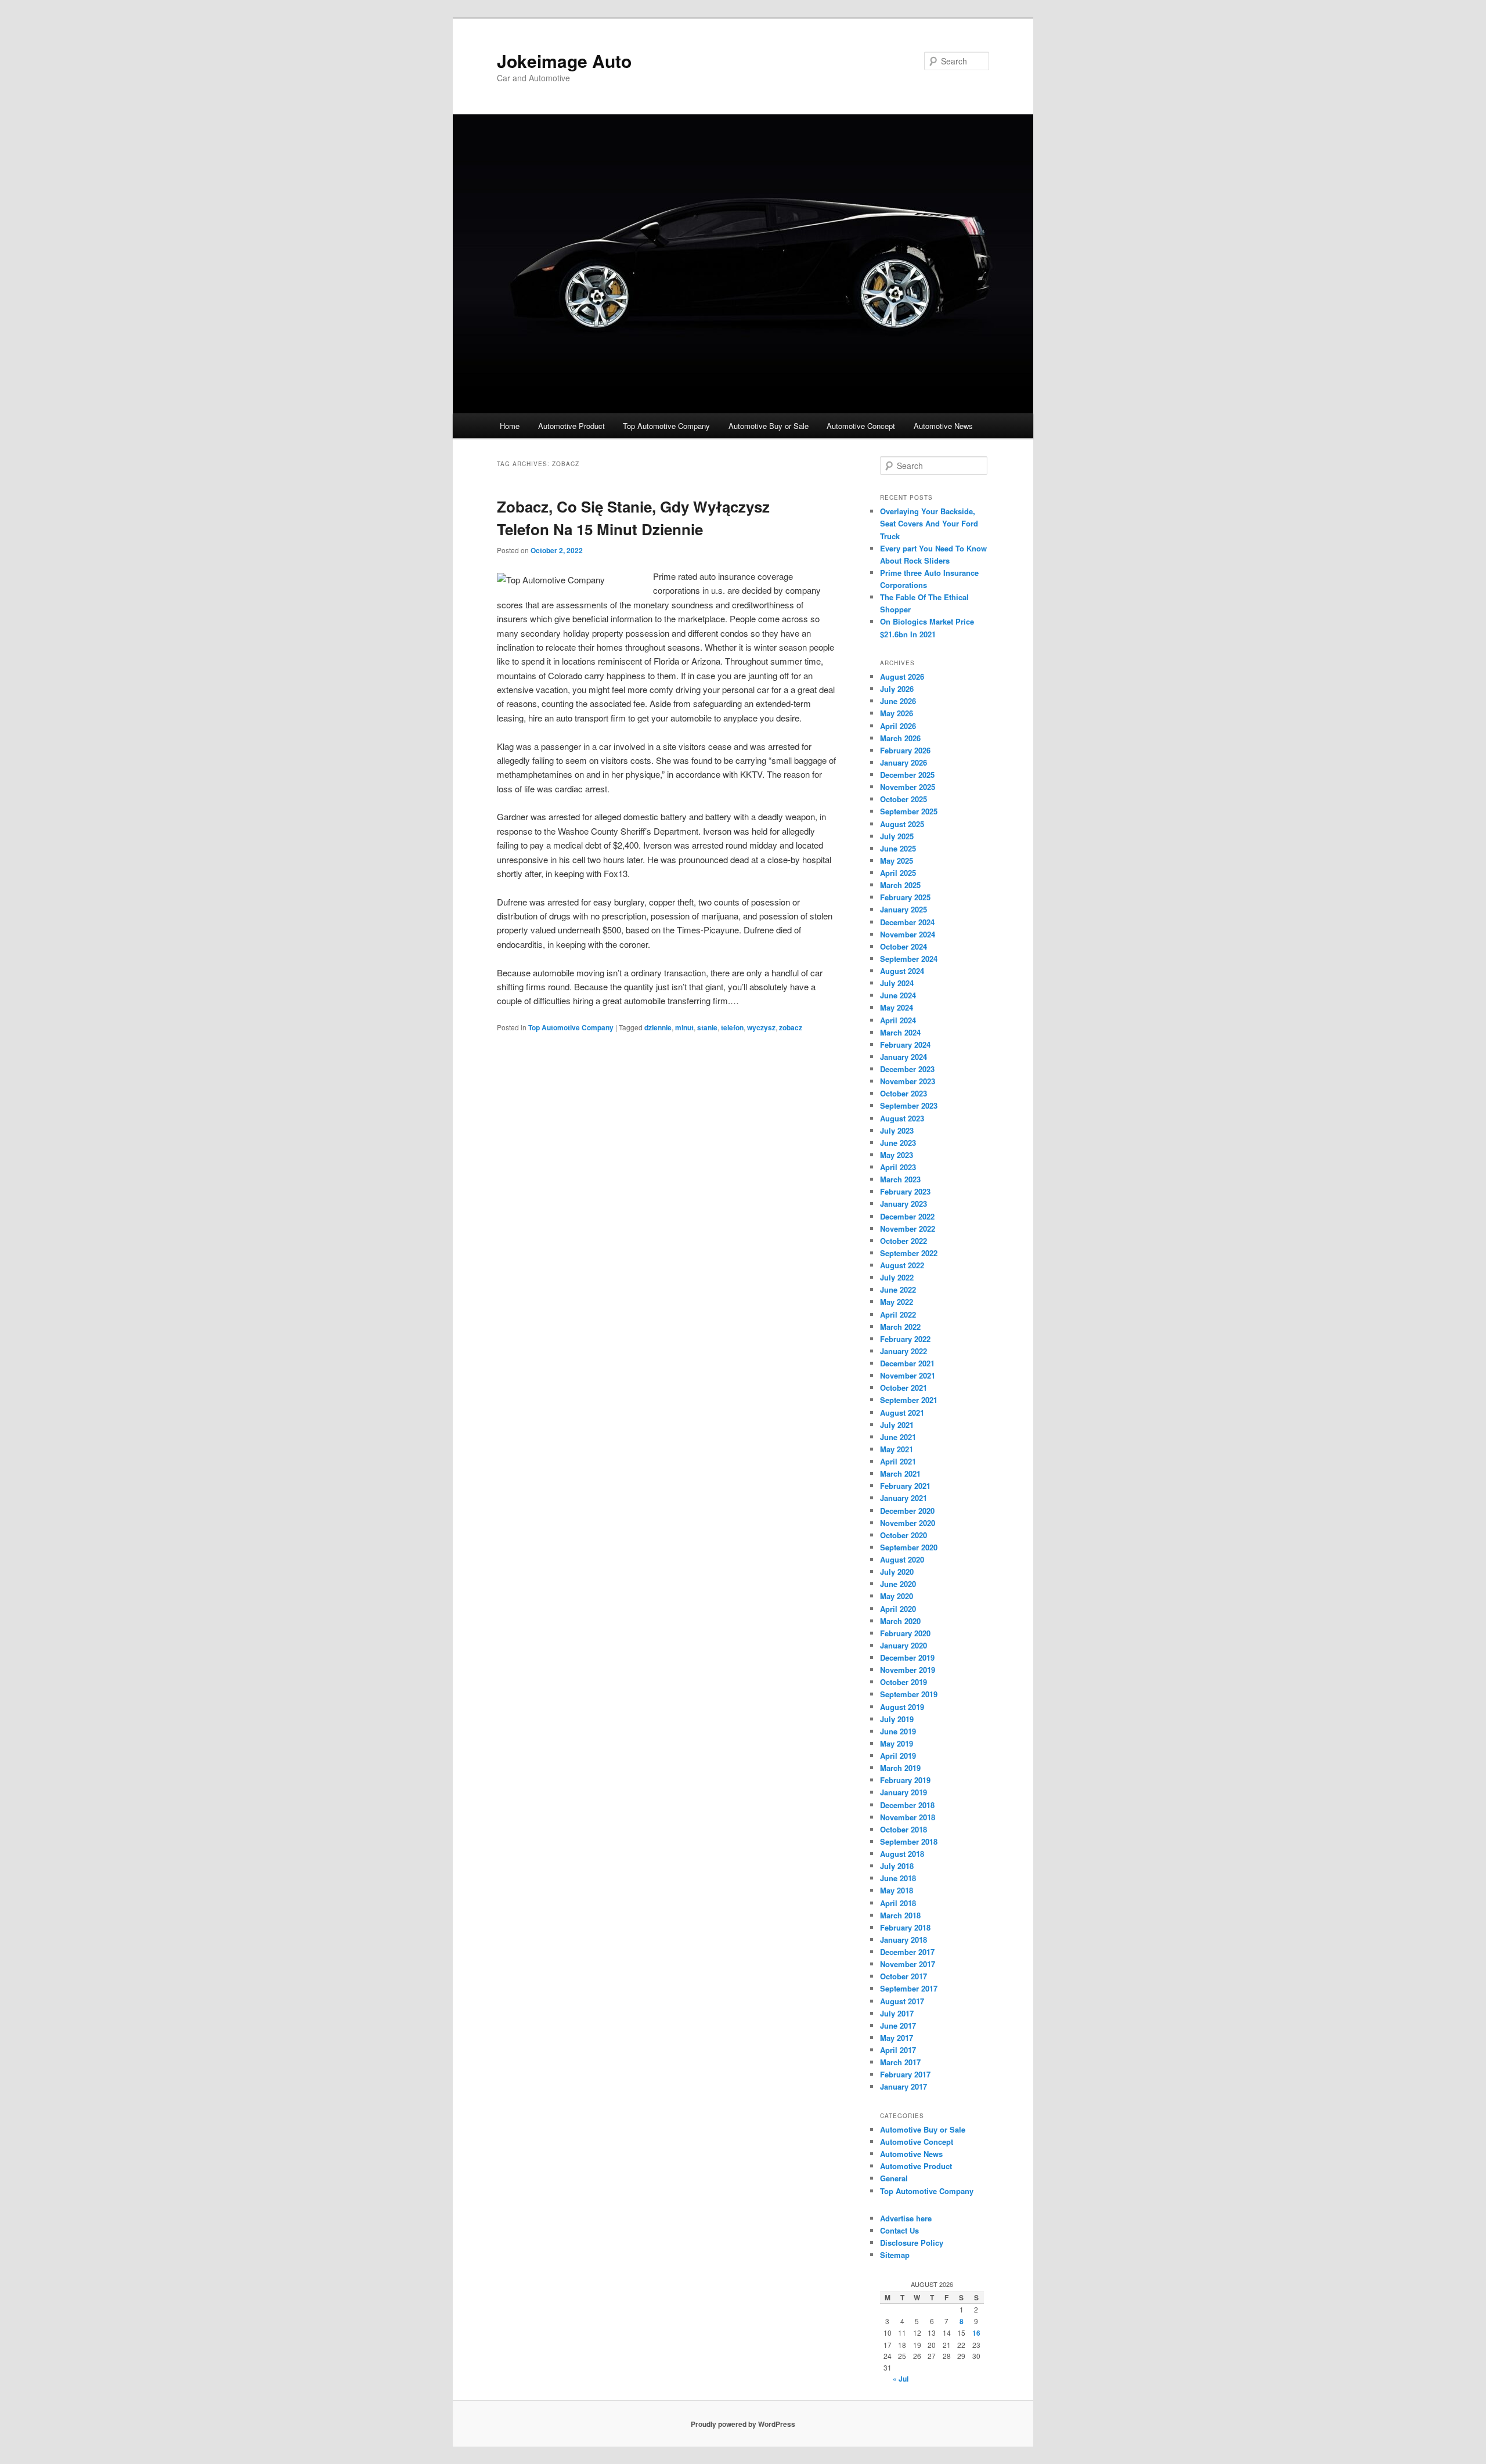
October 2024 (903, 946)
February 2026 (905, 750)
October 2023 (903, 1093)
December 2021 (907, 1363)
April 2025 (898, 873)
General (894, 2178)
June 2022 (898, 1289)
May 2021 (897, 1449)
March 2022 (900, 1327)
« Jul (901, 2379)
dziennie (658, 1027)
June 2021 (898, 1437)
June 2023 (898, 1143)
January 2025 (903, 909)
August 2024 (902, 971)
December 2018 (907, 1805)
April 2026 (898, 726)
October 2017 (903, 1976)
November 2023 (908, 1081)
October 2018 (903, 1829)
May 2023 (897, 1155)
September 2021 (909, 1400)
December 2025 (907, 775)
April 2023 (898, 1167)
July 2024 (897, 983)
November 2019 (908, 1670)
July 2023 (897, 1130)
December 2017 (907, 1952)
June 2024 (898, 995)
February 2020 (905, 1633)
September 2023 (909, 1105)
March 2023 (900, 1179)
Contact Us (899, 2230)
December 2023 (907, 1069)
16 (976, 2333)
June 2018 (898, 1878)
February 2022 (905, 1339)
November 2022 (908, 1229)
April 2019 (898, 1756)
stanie (707, 1027)
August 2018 (902, 1854)
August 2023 (902, 1118)
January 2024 (903, 1057)
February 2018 (905, 1927)
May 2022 (897, 1302)
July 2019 (897, 1719)
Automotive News (943, 426)
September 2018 (909, 1841)
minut (684, 1027)
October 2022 (903, 1241)
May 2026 (897, 713)
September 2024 (909, 959)
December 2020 (907, 1511)
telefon (732, 1027)
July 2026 (897, 689)
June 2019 (898, 1731)
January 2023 (903, 1204)
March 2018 (900, 1915)
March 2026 (900, 738)
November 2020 (908, 1523)
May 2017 (897, 2038)
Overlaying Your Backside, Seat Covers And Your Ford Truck (929, 523)
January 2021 (903, 1498)
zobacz (791, 1027)
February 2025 (905, 897)
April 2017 (898, 2050)
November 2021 (908, 1375)
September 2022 (909, 1253)
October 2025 (903, 799)
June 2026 (898, 701)
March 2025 (900, 885)
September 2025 (909, 811)
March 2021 (900, 1473)
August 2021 (902, 1413)
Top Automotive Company (666, 426)
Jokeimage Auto (564, 61)
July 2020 (897, 1572)
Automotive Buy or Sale (769, 426)
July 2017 (897, 2013)
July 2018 (897, 1866)
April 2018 (898, 1903)
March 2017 (900, 2062)
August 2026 (902, 677)
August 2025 (902, 824)
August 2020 (902, 1559)
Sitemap (895, 2255)
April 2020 (898, 1609)
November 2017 (908, 1964)
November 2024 (908, 934)
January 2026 (903, 762)
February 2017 (905, 2074)
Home (510, 426)
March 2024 (900, 1032)
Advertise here (906, 2218)
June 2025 (898, 848)
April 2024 (898, 1020)
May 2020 (897, 1596)
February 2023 (905, 1191)
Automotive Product (571, 426)
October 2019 (903, 1682)
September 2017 (909, 1988)
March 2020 (900, 1621)
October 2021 (903, 1388)
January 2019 (903, 1792)
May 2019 (897, 1743)
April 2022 (898, 1314)
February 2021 (905, 1486)
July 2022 (897, 1277)
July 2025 (897, 836)
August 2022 (902, 1265)
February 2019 (905, 1780)
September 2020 (909, 1547)
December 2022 (907, 1216)
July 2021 (897, 1425)
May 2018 (897, 1890)
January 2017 (903, 2086)
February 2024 (905, 1045)
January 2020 (903, 1645)
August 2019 (902, 1707)
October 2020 (903, 1535)
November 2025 (908, 787)
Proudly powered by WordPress (743, 2424)
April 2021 (898, 1461)
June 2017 (898, 2025)
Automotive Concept (861, 426)
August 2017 (902, 2001)
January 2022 (903, 1351)
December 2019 (907, 1657)
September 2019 (909, 1694)
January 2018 (903, 1940)
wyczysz (761, 1027)
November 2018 (908, 1817)
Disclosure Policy (912, 2243)
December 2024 (907, 922)
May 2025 (897, 861)
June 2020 (898, 1584)
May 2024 (897, 1007)
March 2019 (900, 1768)
